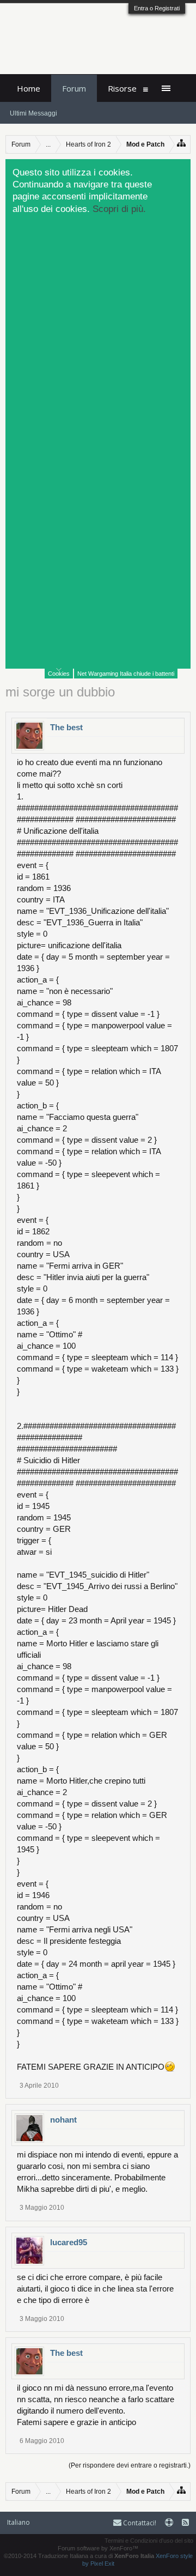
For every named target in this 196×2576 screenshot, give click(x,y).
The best (66, 727)
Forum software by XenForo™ (98, 2548)
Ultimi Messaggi (33, 113)
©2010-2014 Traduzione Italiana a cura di (79, 2556)
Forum (74, 88)
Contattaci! (139, 2523)
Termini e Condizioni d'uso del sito (149, 2541)
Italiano (19, 2522)
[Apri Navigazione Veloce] (182, 143)
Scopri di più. (119, 209)
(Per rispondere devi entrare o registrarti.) (130, 2465)
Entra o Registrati (157, 8)
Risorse (122, 88)
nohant (63, 2120)
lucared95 (69, 2242)
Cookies (59, 674)
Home (29, 88)
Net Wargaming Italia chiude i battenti (126, 674)
